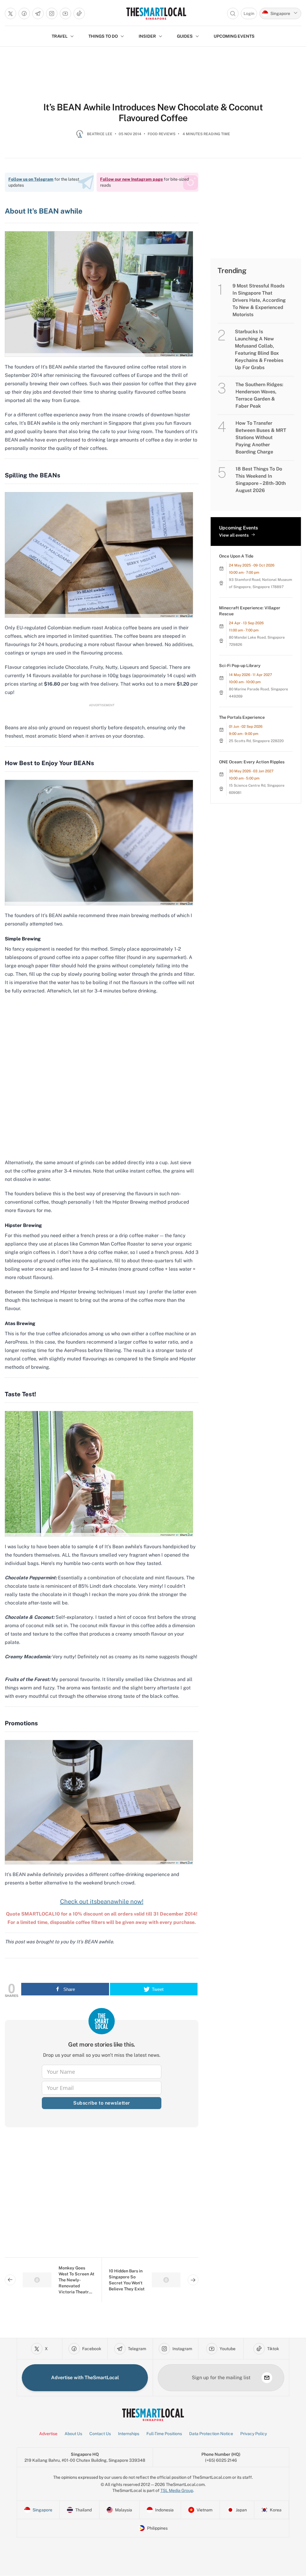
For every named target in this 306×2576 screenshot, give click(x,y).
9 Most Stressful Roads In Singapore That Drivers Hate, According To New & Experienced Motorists (259, 300)
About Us (73, 2434)
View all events (234, 535)
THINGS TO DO (103, 36)
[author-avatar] (80, 136)
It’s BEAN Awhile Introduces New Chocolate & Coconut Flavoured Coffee (153, 112)
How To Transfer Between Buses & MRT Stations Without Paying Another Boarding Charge (261, 437)
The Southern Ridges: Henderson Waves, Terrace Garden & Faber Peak (259, 395)
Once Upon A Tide (236, 556)
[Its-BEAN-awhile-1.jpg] (99, 1802)
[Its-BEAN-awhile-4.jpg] (99, 1474)
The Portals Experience (242, 717)
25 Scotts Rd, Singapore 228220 (256, 741)
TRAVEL (60, 36)
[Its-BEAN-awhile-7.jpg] (99, 294)
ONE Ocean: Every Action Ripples (252, 762)
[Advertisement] (102, 2197)
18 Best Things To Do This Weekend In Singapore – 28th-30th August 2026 (261, 480)
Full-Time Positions (164, 2434)
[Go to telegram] (38, 13)
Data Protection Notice (211, 2434)
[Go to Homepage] (156, 13)
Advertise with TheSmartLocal (85, 2378)
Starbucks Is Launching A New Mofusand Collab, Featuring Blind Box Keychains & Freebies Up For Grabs (259, 350)
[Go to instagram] (52, 13)
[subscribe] (267, 2378)
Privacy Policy (254, 2434)
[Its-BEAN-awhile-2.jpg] (99, 554)
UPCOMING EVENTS (234, 36)
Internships (129, 2434)
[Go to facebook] (24, 13)
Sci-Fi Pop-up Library (240, 666)
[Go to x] (10, 13)
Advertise (48, 2434)
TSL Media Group (177, 2490)
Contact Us (100, 2434)
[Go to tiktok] (79, 13)
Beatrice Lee (100, 134)
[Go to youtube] (65, 13)
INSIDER (147, 36)
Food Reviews (162, 134)
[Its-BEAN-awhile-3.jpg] (99, 842)
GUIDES (185, 36)
